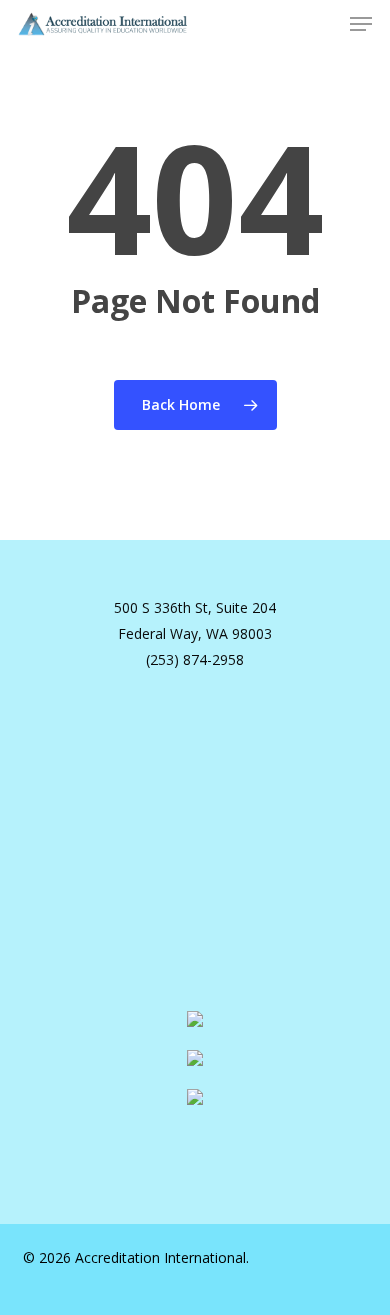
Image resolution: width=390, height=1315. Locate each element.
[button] (361, 24)
